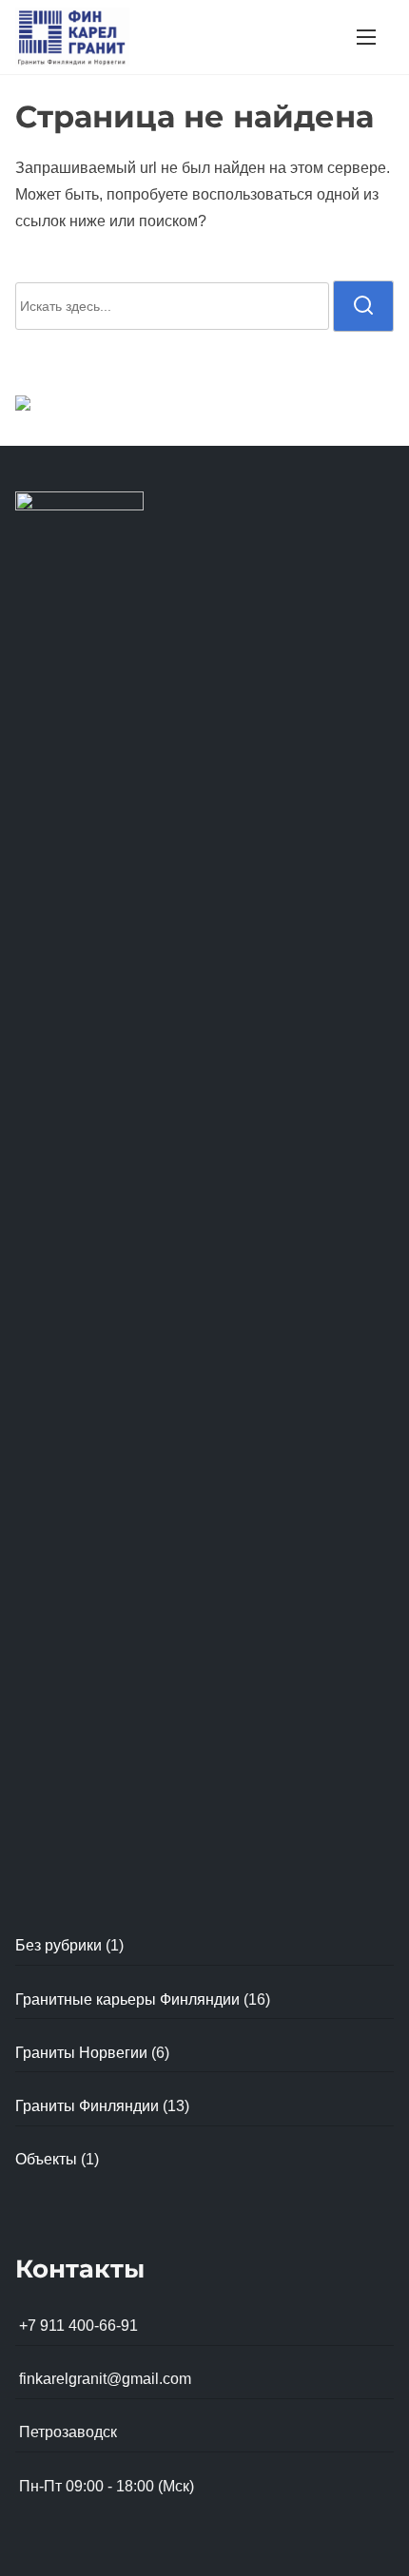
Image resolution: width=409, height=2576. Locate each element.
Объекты (46, 2159)
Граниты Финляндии (87, 2106)
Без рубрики (58, 1945)
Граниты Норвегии (81, 2053)
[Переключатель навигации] (366, 37)
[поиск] (363, 306)
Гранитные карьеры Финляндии (127, 1999)
